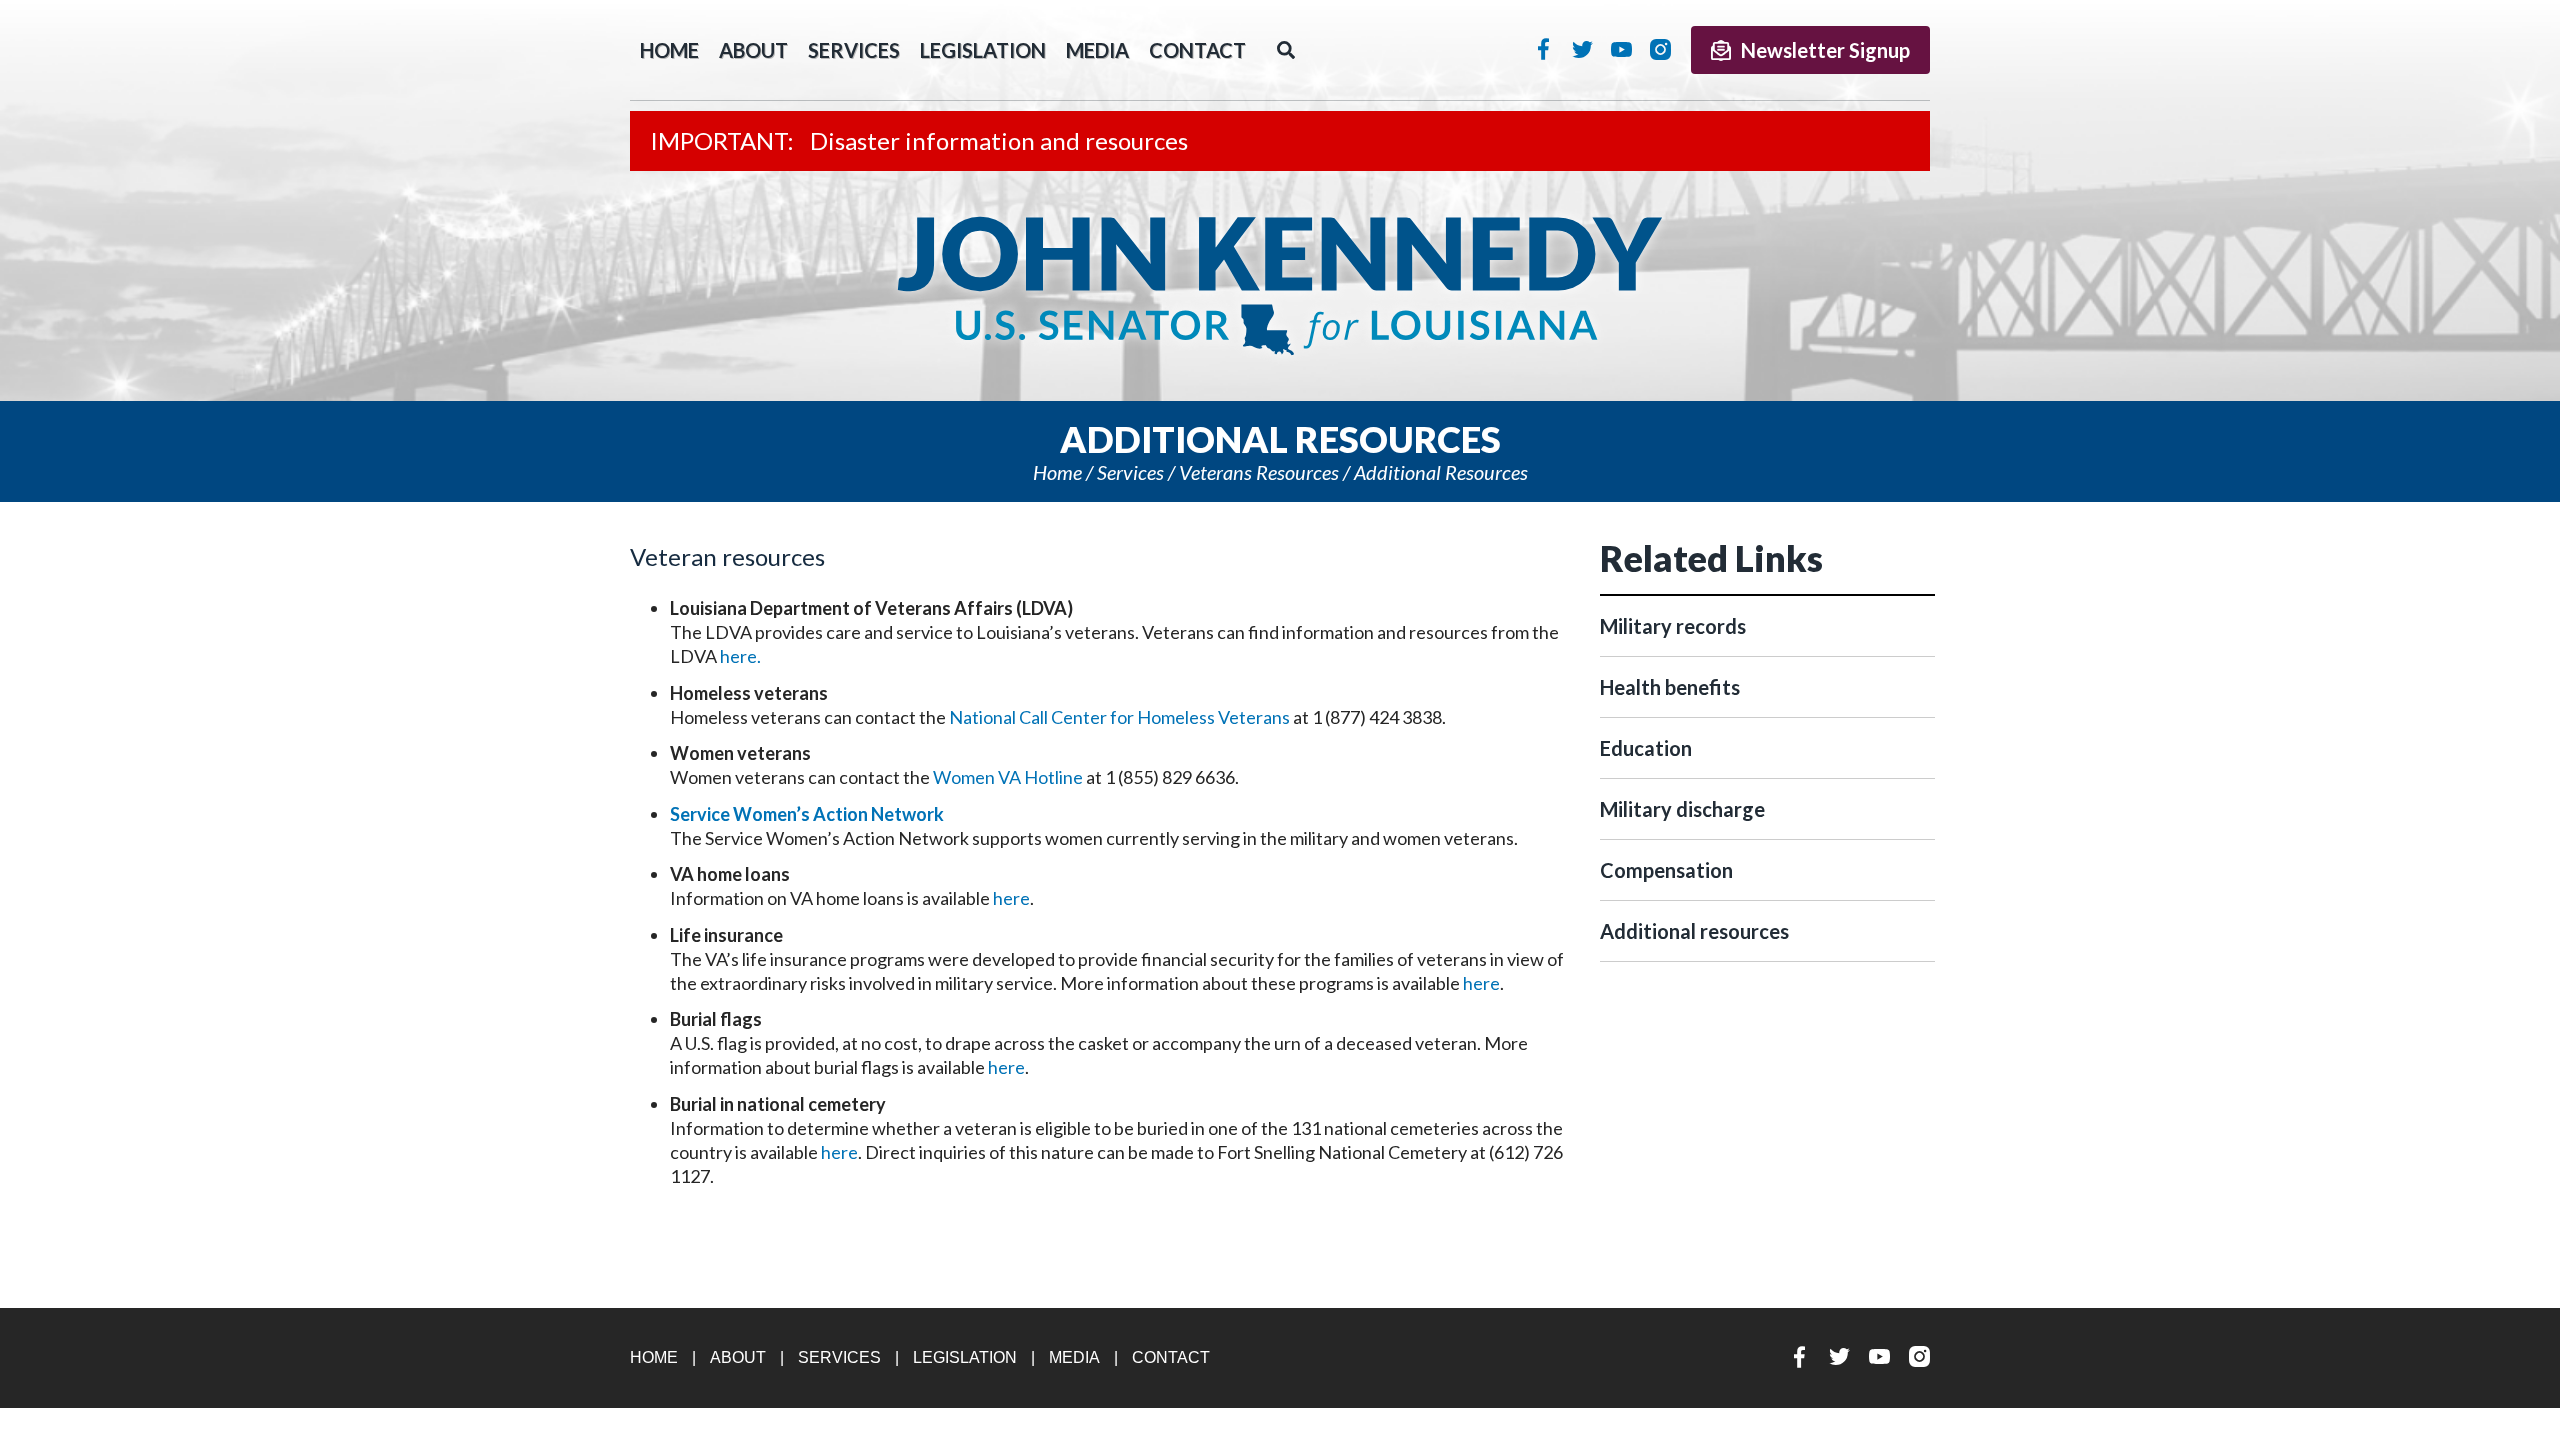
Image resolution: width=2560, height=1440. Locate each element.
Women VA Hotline (1008, 777)
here (1011, 898)
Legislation (983, 50)
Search (1286, 50)
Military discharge (1682, 809)
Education (1646, 748)
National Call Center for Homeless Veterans (1119, 717)
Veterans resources (1259, 472)
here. (740, 656)
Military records (1673, 626)
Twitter (1582, 49)
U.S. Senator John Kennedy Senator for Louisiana (1280, 286)
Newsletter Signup (1825, 50)
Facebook (1543, 49)
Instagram (1660, 49)
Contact (1197, 50)
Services (854, 50)
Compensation (1666, 870)
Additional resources (1441, 472)
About (753, 50)
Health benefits (1670, 687)
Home (1057, 472)
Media (1097, 50)
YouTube (1621, 49)
